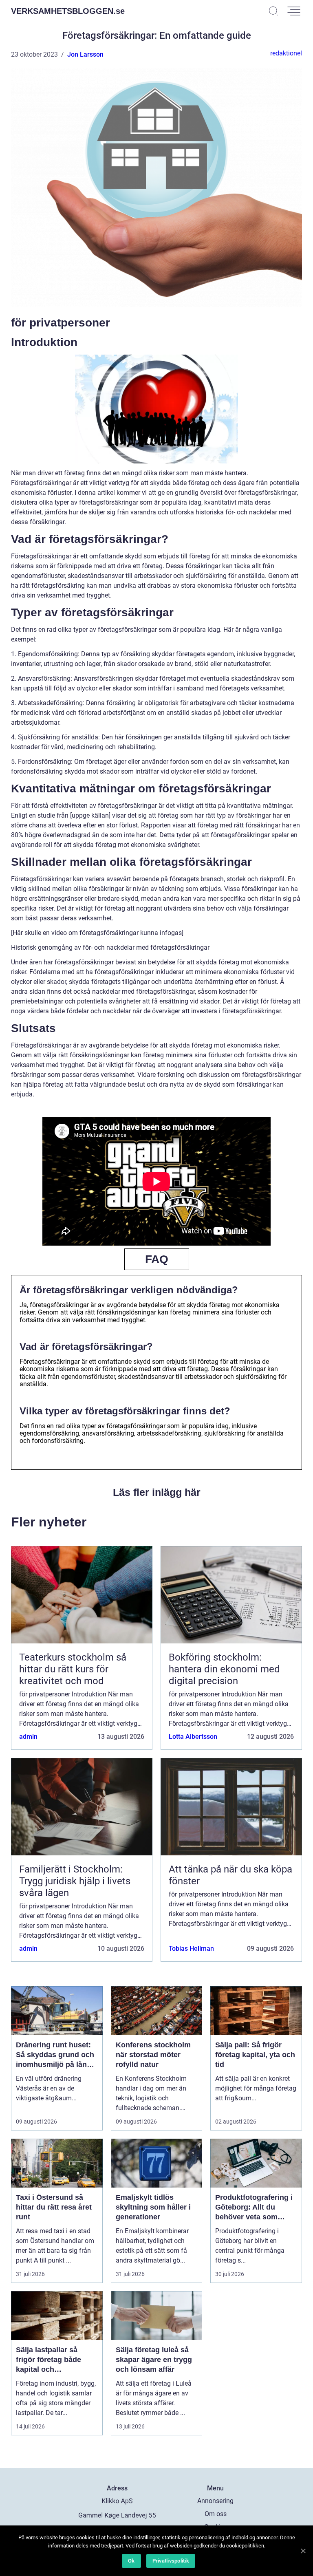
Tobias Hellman (191, 1949)
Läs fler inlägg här (157, 1492)
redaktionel (286, 53)
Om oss (216, 2514)
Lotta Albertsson (193, 1737)
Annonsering (215, 2501)
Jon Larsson (85, 54)
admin (28, 1737)
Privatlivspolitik (171, 2561)
